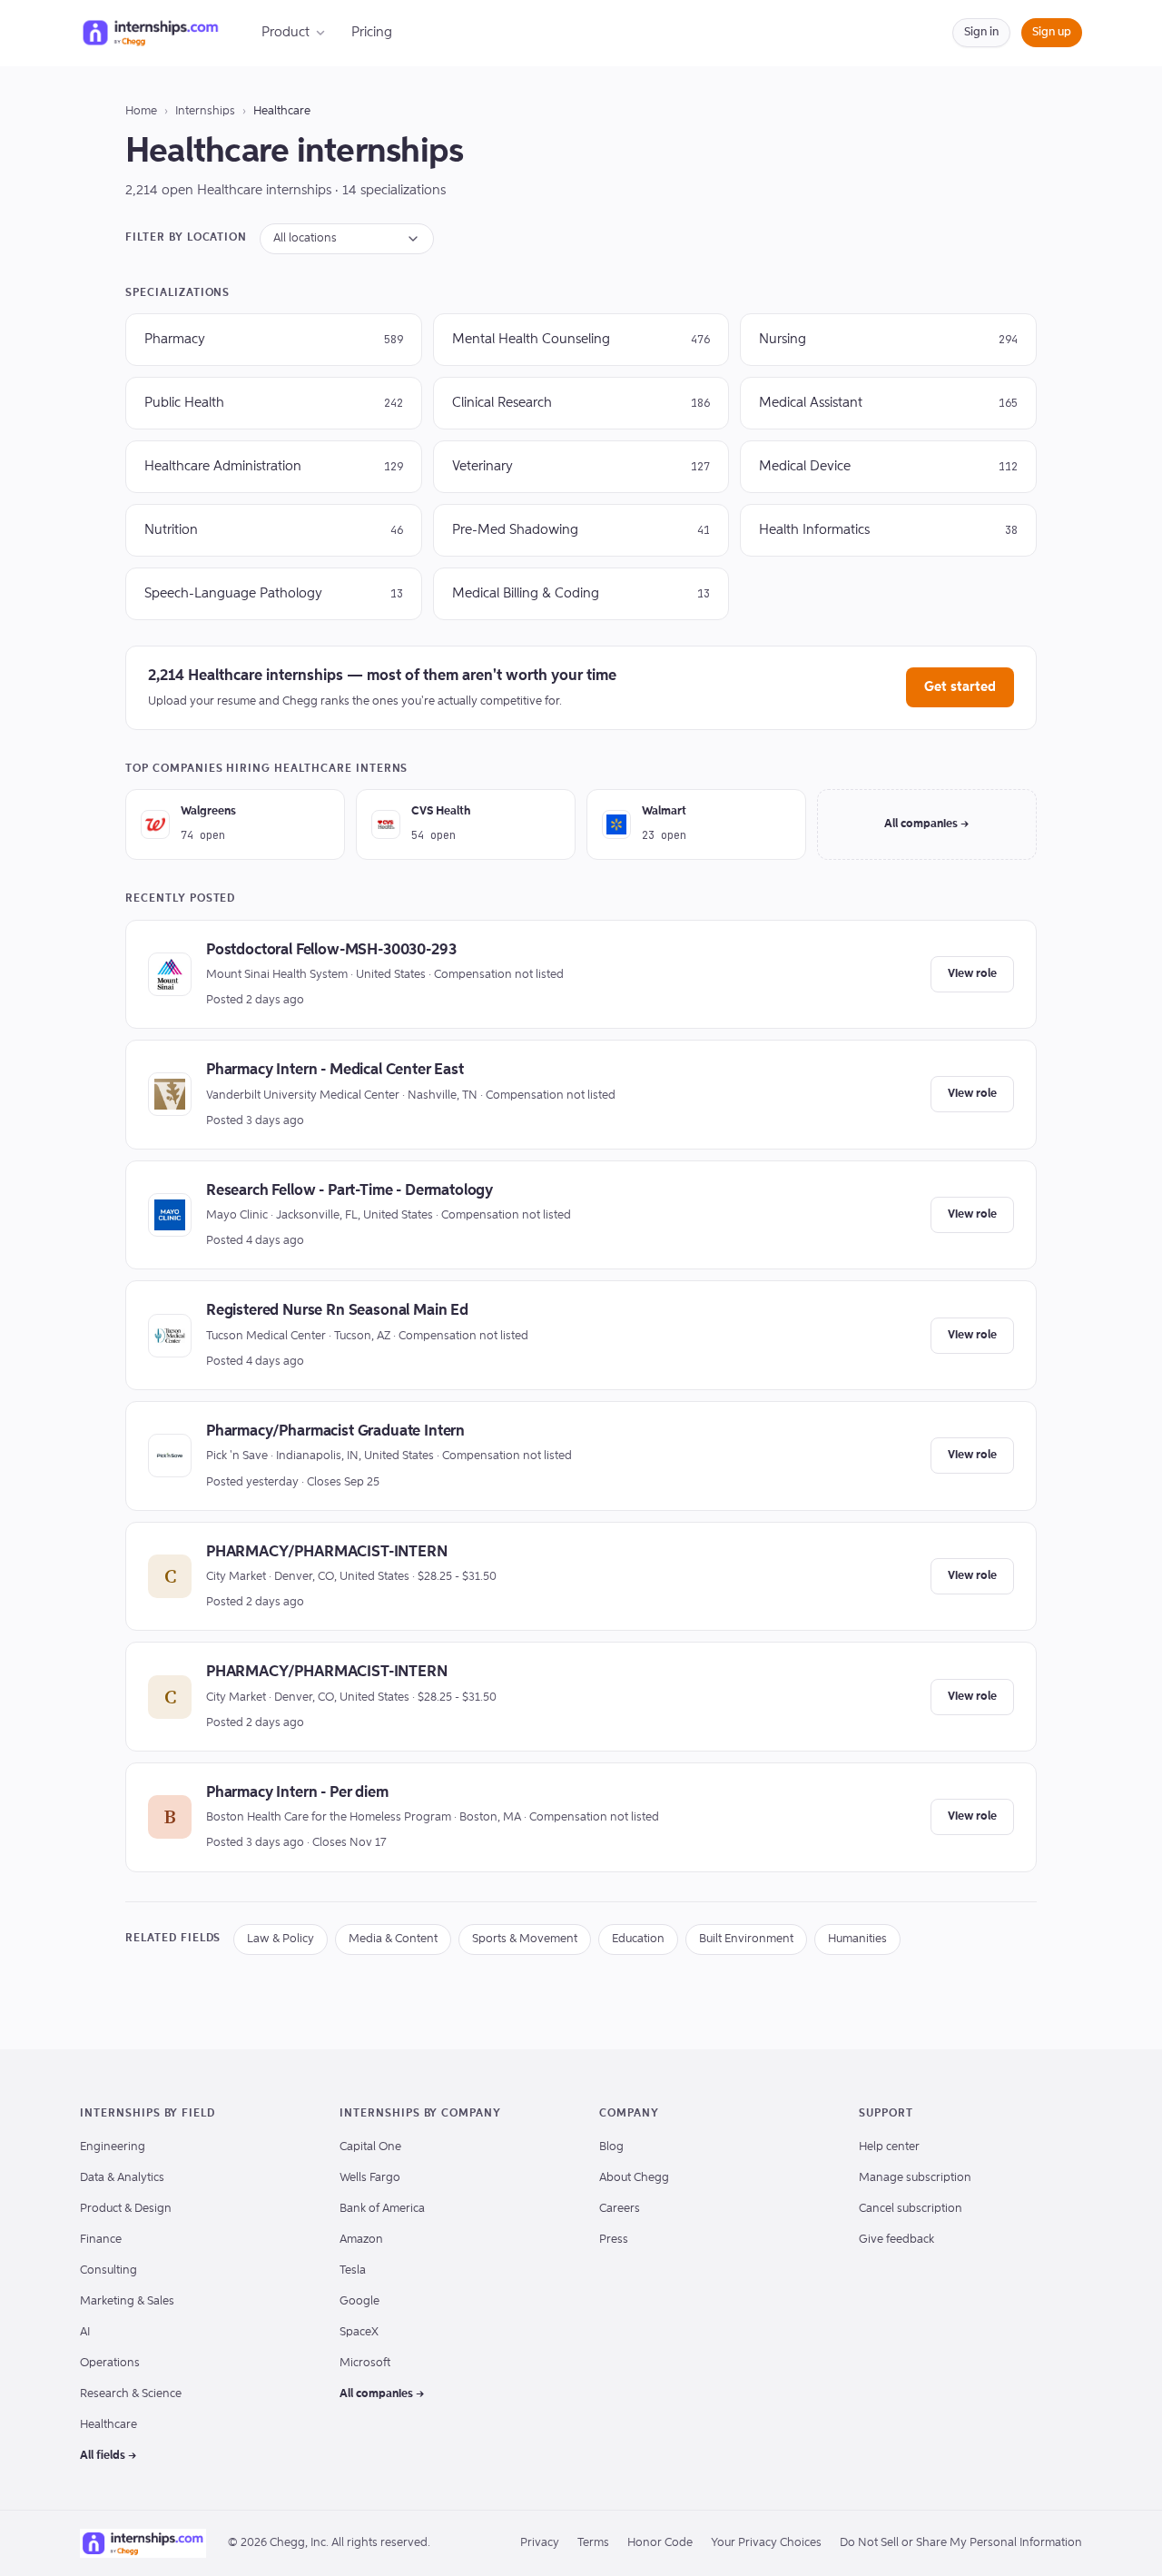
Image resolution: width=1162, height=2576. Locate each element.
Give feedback (896, 2240)
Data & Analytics (122, 2178)
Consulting (108, 2270)
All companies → (927, 824)
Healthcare (108, 2425)
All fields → (108, 2456)
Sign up (1052, 32)
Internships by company (420, 2114)
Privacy (540, 2543)
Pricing (372, 32)
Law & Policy (281, 1939)
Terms (593, 2543)
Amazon (361, 2240)
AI (85, 2332)
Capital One (370, 2147)
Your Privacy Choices (766, 2543)
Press (614, 2240)
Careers (620, 2209)
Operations (110, 2363)
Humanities (857, 1939)
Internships (205, 111)
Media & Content (393, 1939)
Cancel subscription (911, 2209)
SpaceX (359, 2332)
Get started (960, 687)
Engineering (113, 2147)
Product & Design (126, 2209)
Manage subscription (915, 2178)
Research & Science (131, 2394)
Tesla (353, 2270)
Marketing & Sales (127, 2301)
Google (359, 2301)
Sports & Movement (525, 1939)
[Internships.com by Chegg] (151, 33)
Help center (889, 2147)
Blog (611, 2147)
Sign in (981, 32)
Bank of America (382, 2209)
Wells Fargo (370, 2178)
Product (286, 32)
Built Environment (746, 1939)
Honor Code (660, 2543)
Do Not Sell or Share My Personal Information (961, 2543)
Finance (101, 2240)
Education (638, 1939)
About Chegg (634, 2178)
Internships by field (148, 2114)
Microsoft (365, 2363)
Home (141, 111)
